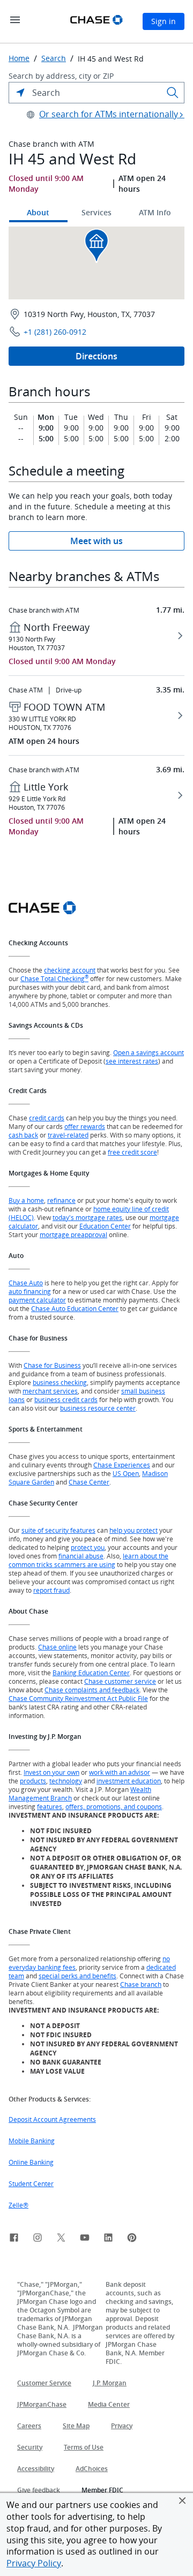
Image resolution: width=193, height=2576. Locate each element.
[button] (182, 2500)
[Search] (173, 93)
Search (54, 58)
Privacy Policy (34, 2563)
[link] (14, 2239)
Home (19, 58)
